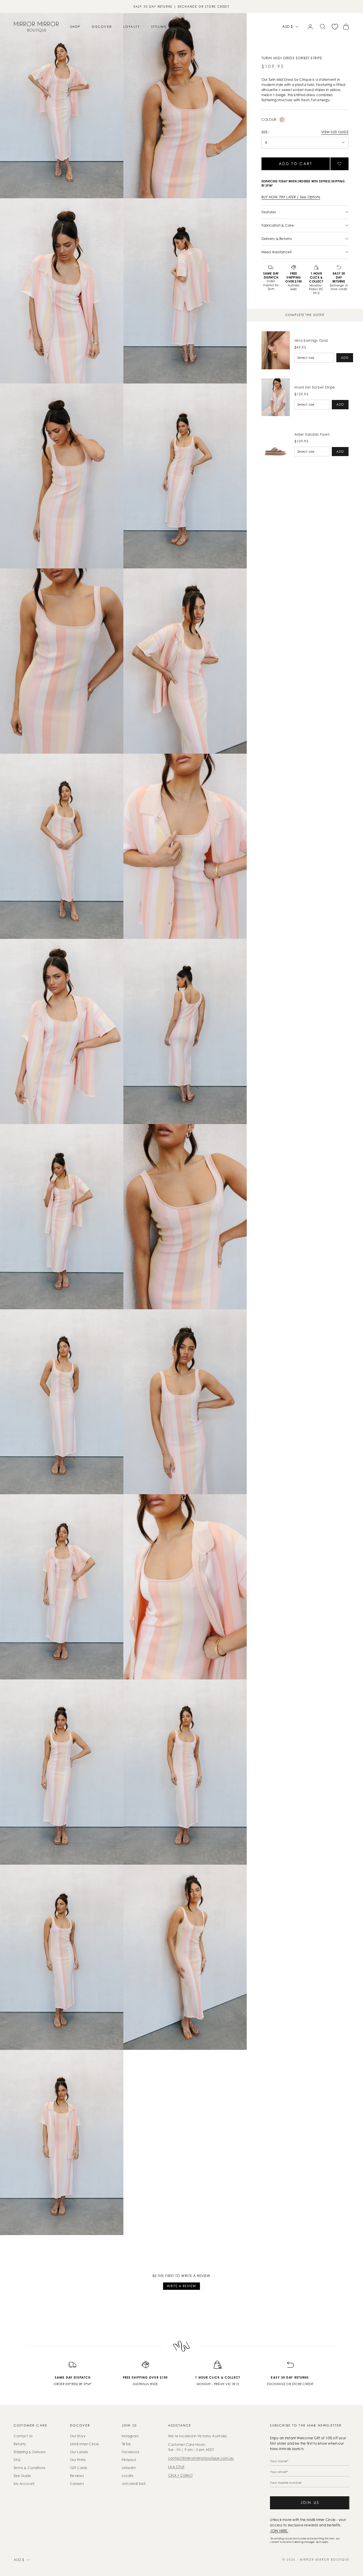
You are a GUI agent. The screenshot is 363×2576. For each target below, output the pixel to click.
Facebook (130, 2452)
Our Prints (78, 2460)
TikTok (126, 2444)
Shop (75, 27)
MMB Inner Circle (85, 2444)
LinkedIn (129, 2468)
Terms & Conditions (29, 2468)
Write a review (181, 2286)
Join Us (310, 2503)
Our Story (78, 2436)
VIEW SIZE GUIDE (335, 132)
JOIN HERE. (279, 2531)
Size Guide (22, 2476)
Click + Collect (181, 2475)
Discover (102, 27)
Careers (77, 2484)
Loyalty (132, 27)
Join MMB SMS (134, 2484)
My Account (24, 2484)
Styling (159, 27)
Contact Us (23, 2436)
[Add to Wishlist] (339, 164)
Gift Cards (79, 2468)
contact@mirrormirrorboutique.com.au (201, 2458)
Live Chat (176, 2467)
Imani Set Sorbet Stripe (315, 387)
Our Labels (79, 2452)
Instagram (130, 2436)
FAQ (17, 2460)
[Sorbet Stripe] (282, 120)
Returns (20, 2444)
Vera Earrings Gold (311, 341)
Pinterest (129, 2460)
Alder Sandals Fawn (312, 434)
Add (345, 358)
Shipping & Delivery (30, 2452)
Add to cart (296, 164)
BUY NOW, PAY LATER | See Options (291, 197)
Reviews (77, 2476)
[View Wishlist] (335, 27)
